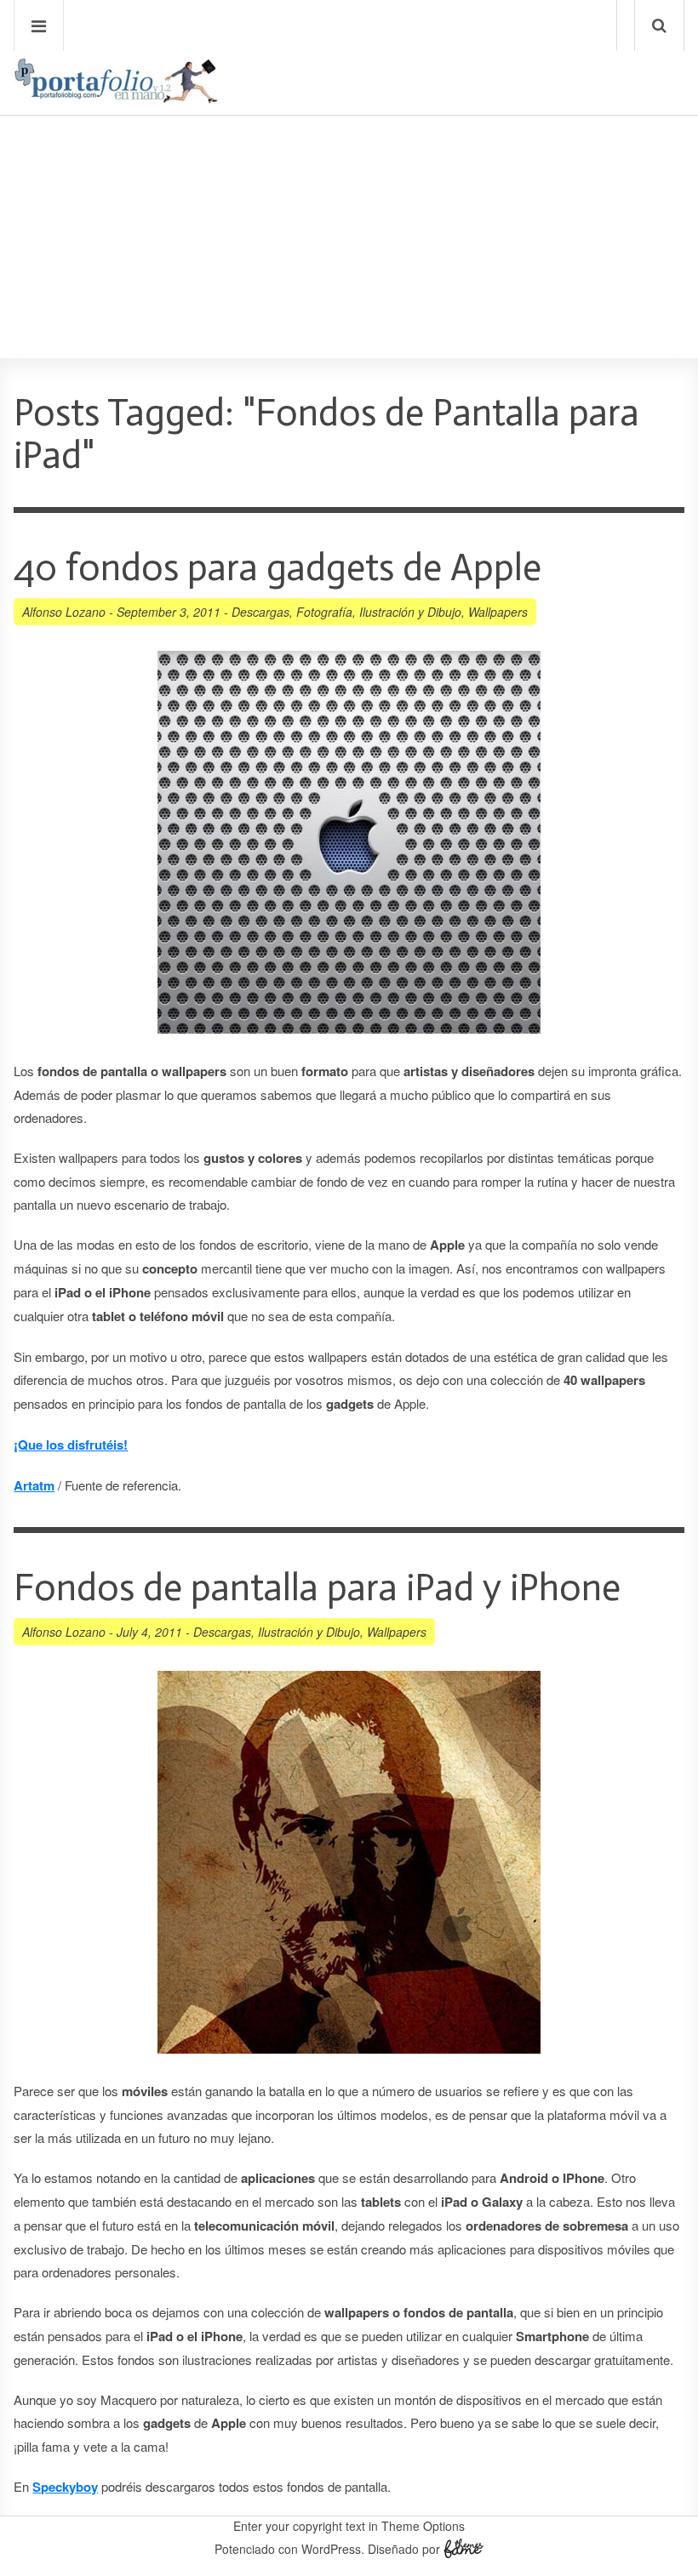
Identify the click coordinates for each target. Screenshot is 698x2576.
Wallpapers (498, 612)
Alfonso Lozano (64, 612)
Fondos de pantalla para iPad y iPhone (317, 1588)
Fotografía (324, 612)
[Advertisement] (349, 188)
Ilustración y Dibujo (410, 612)
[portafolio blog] (116, 97)
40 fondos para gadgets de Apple (277, 568)
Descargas (260, 612)
